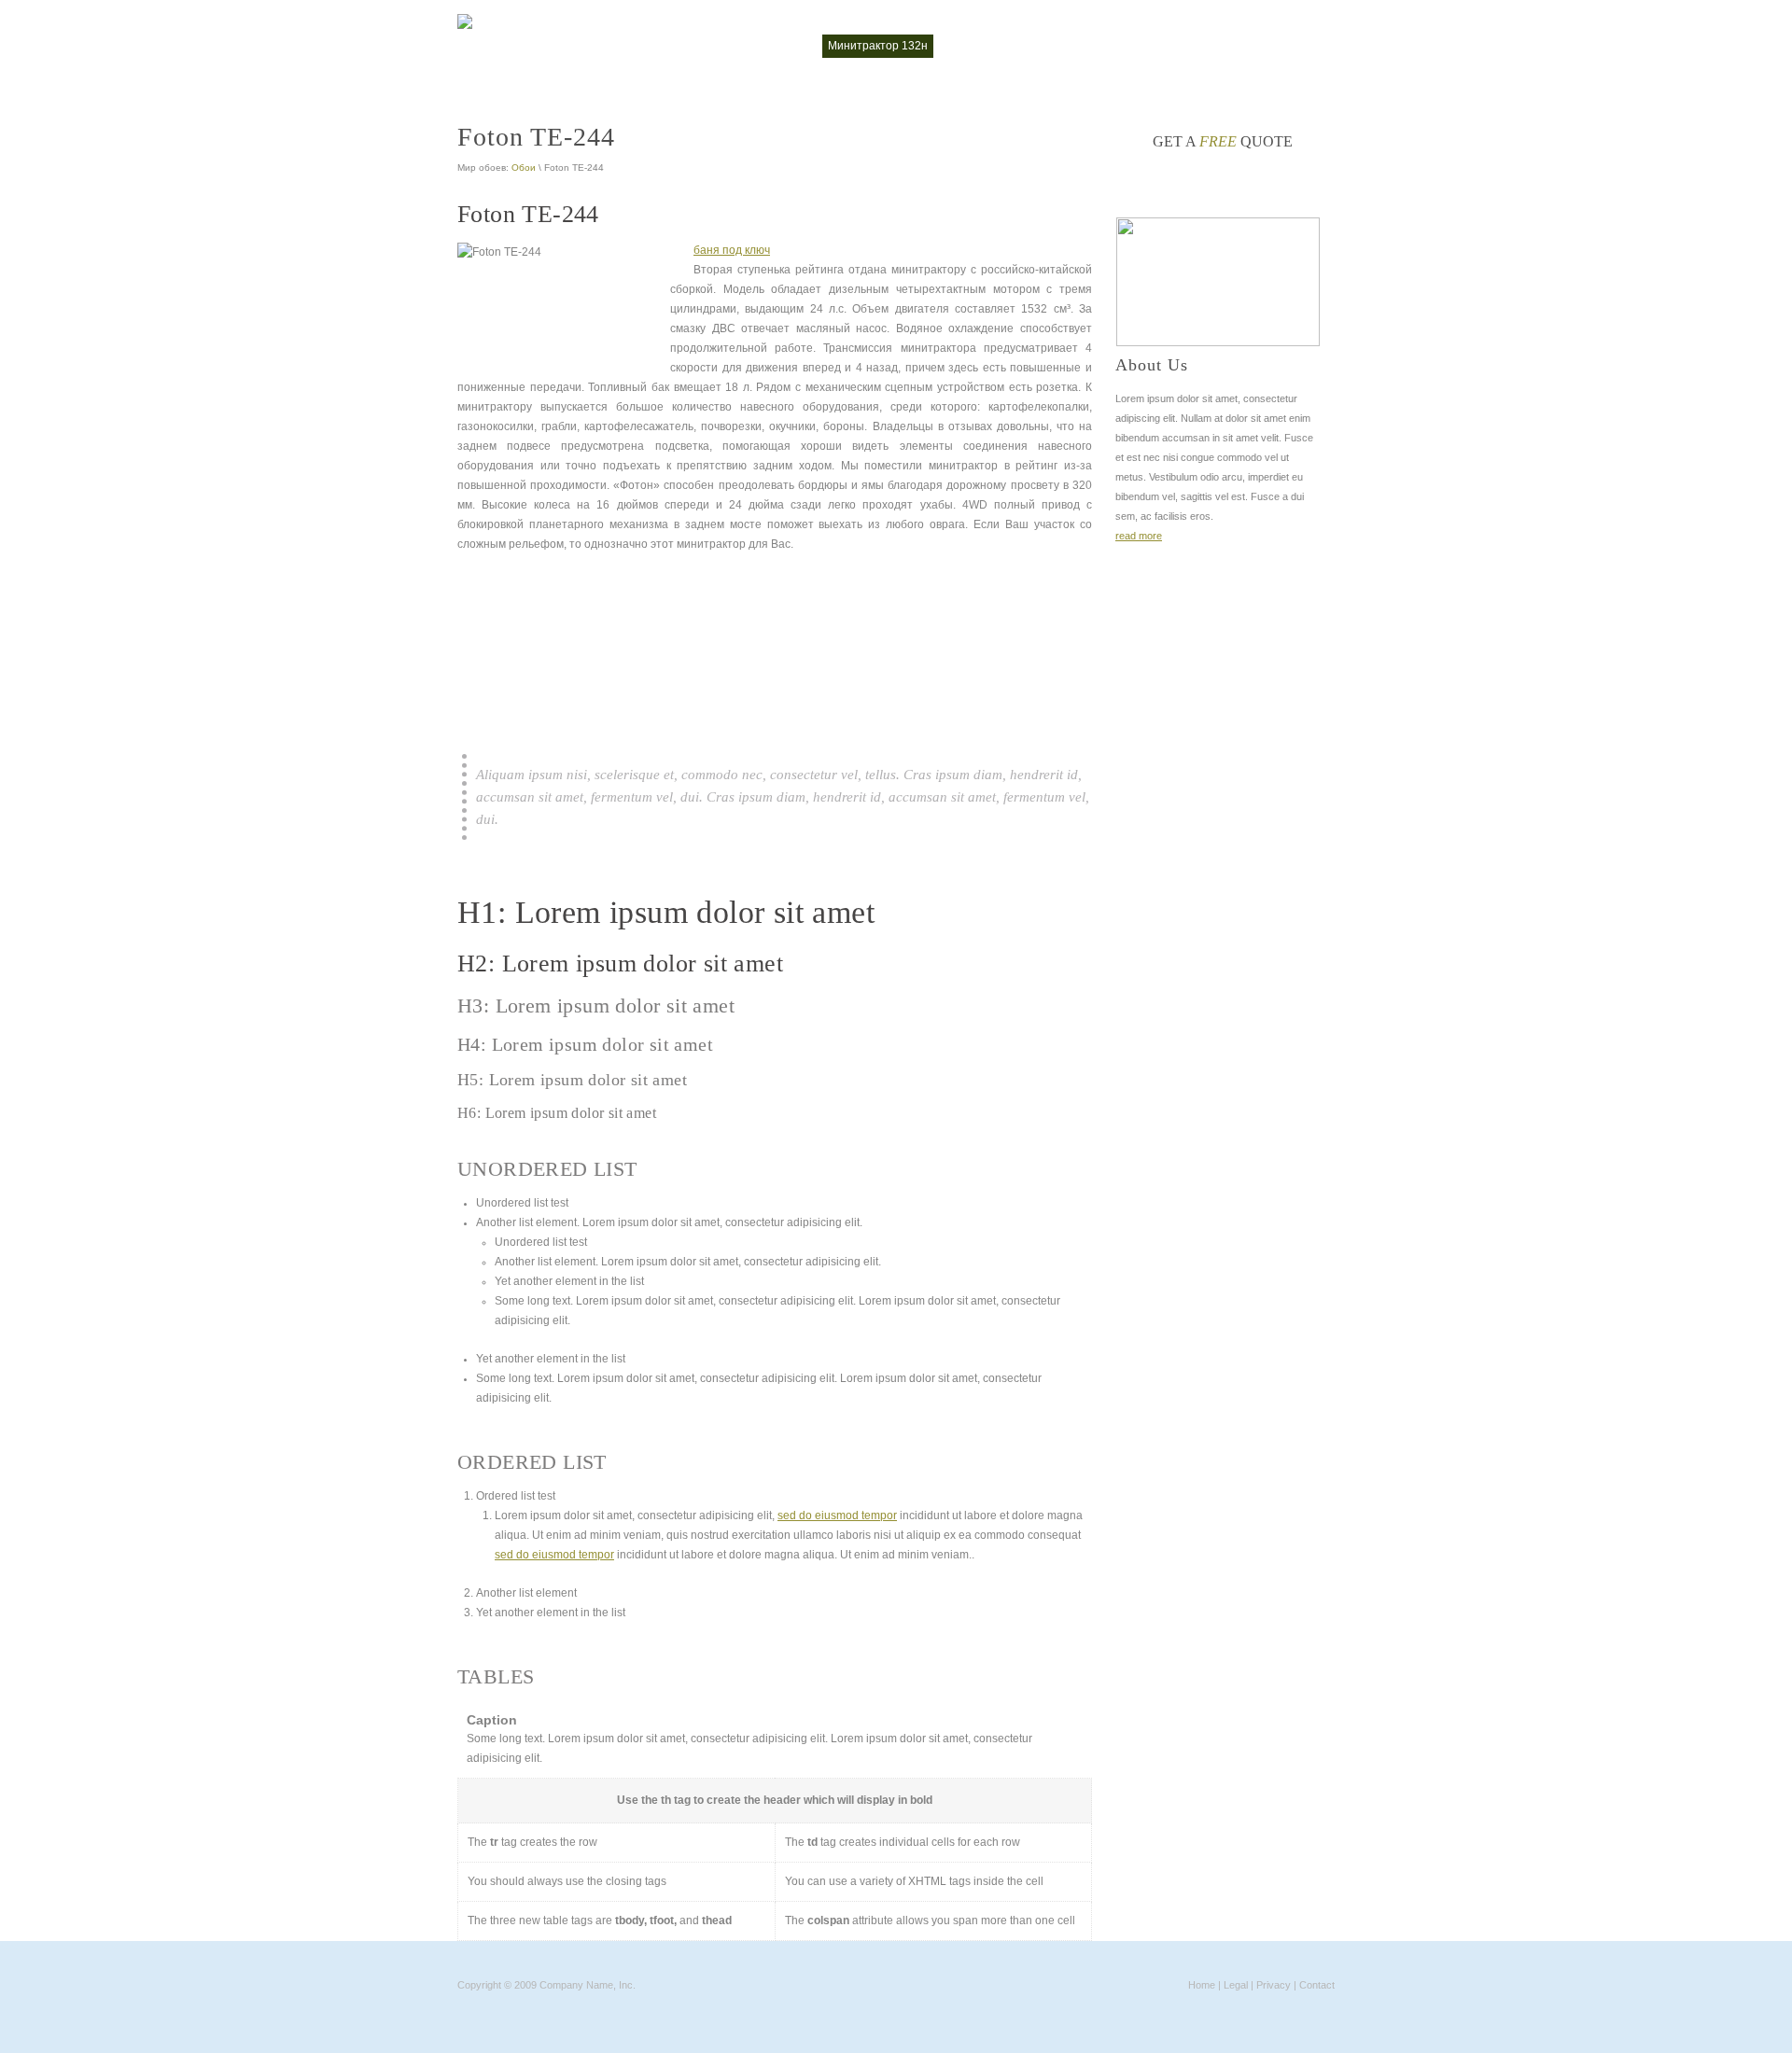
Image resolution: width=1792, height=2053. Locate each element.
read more (1139, 536)
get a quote (1223, 141)
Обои (524, 168)
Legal (1236, 1985)
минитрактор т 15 (994, 46)
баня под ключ (732, 250)
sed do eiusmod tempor (837, 1515)
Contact (1317, 1985)
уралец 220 (1295, 46)
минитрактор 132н (878, 46)
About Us (1152, 365)
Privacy (1274, 1985)
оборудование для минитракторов (1153, 46)
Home (1202, 1985)
